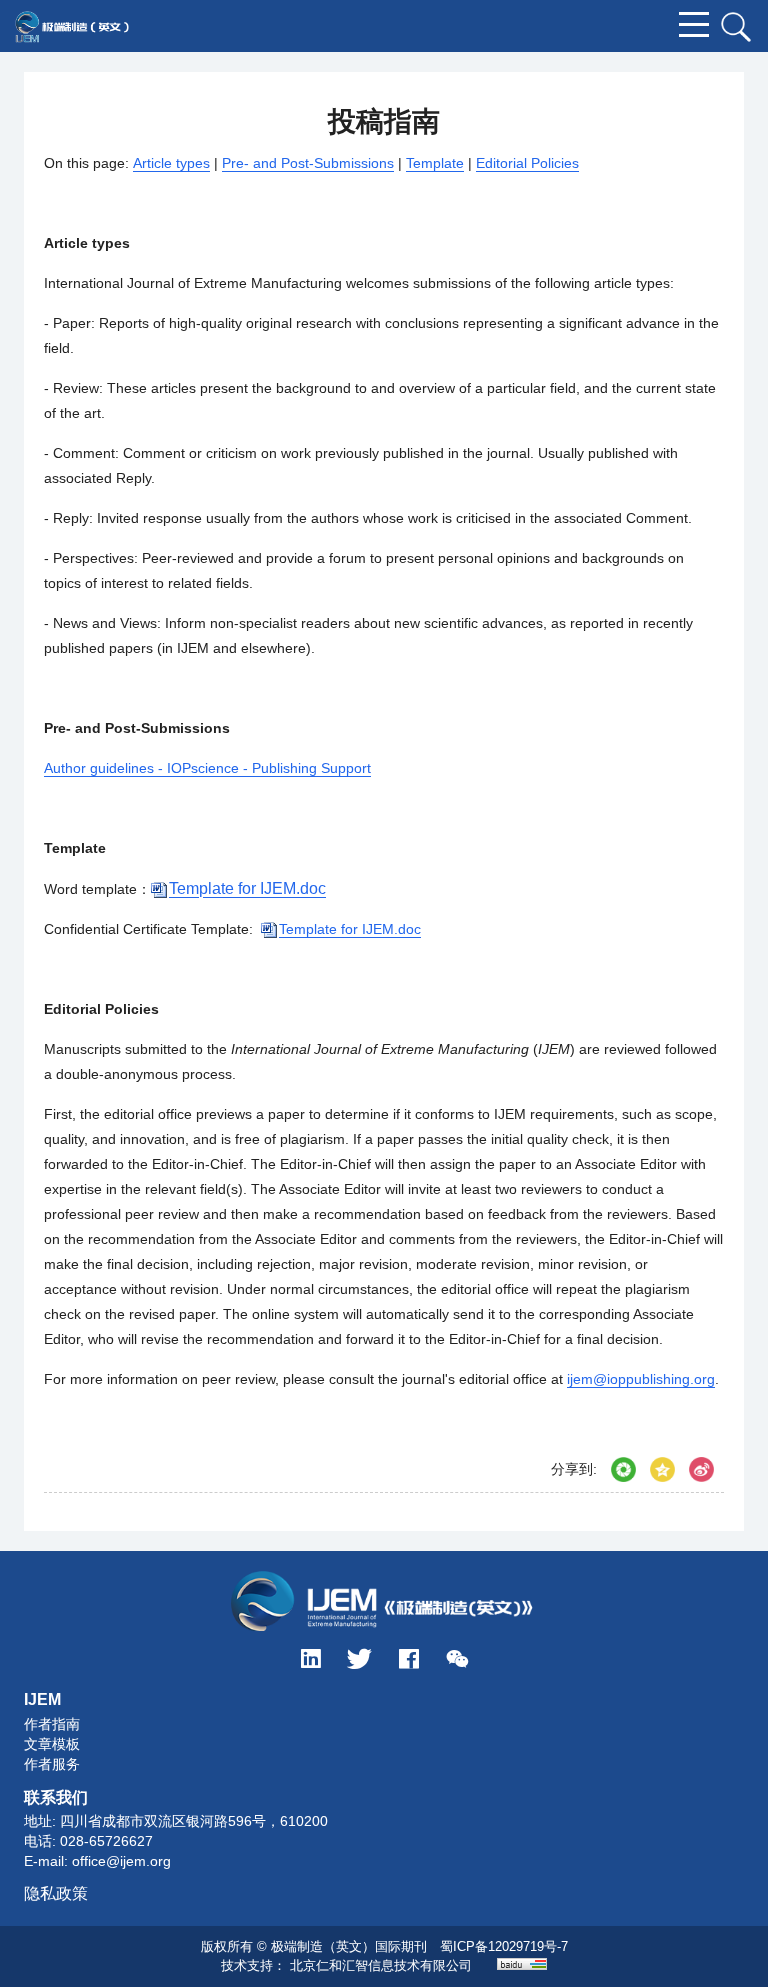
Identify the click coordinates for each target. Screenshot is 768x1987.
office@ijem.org (121, 1861)
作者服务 (52, 1764)
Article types (171, 163)
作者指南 (52, 1724)
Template (435, 163)
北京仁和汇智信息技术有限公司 (381, 1965)
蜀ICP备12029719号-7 (504, 1946)
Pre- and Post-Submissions (308, 163)
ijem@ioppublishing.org (641, 1379)
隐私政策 (56, 1893)
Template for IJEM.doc (350, 929)
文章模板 (52, 1744)
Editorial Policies (527, 163)
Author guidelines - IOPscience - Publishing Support (207, 768)
